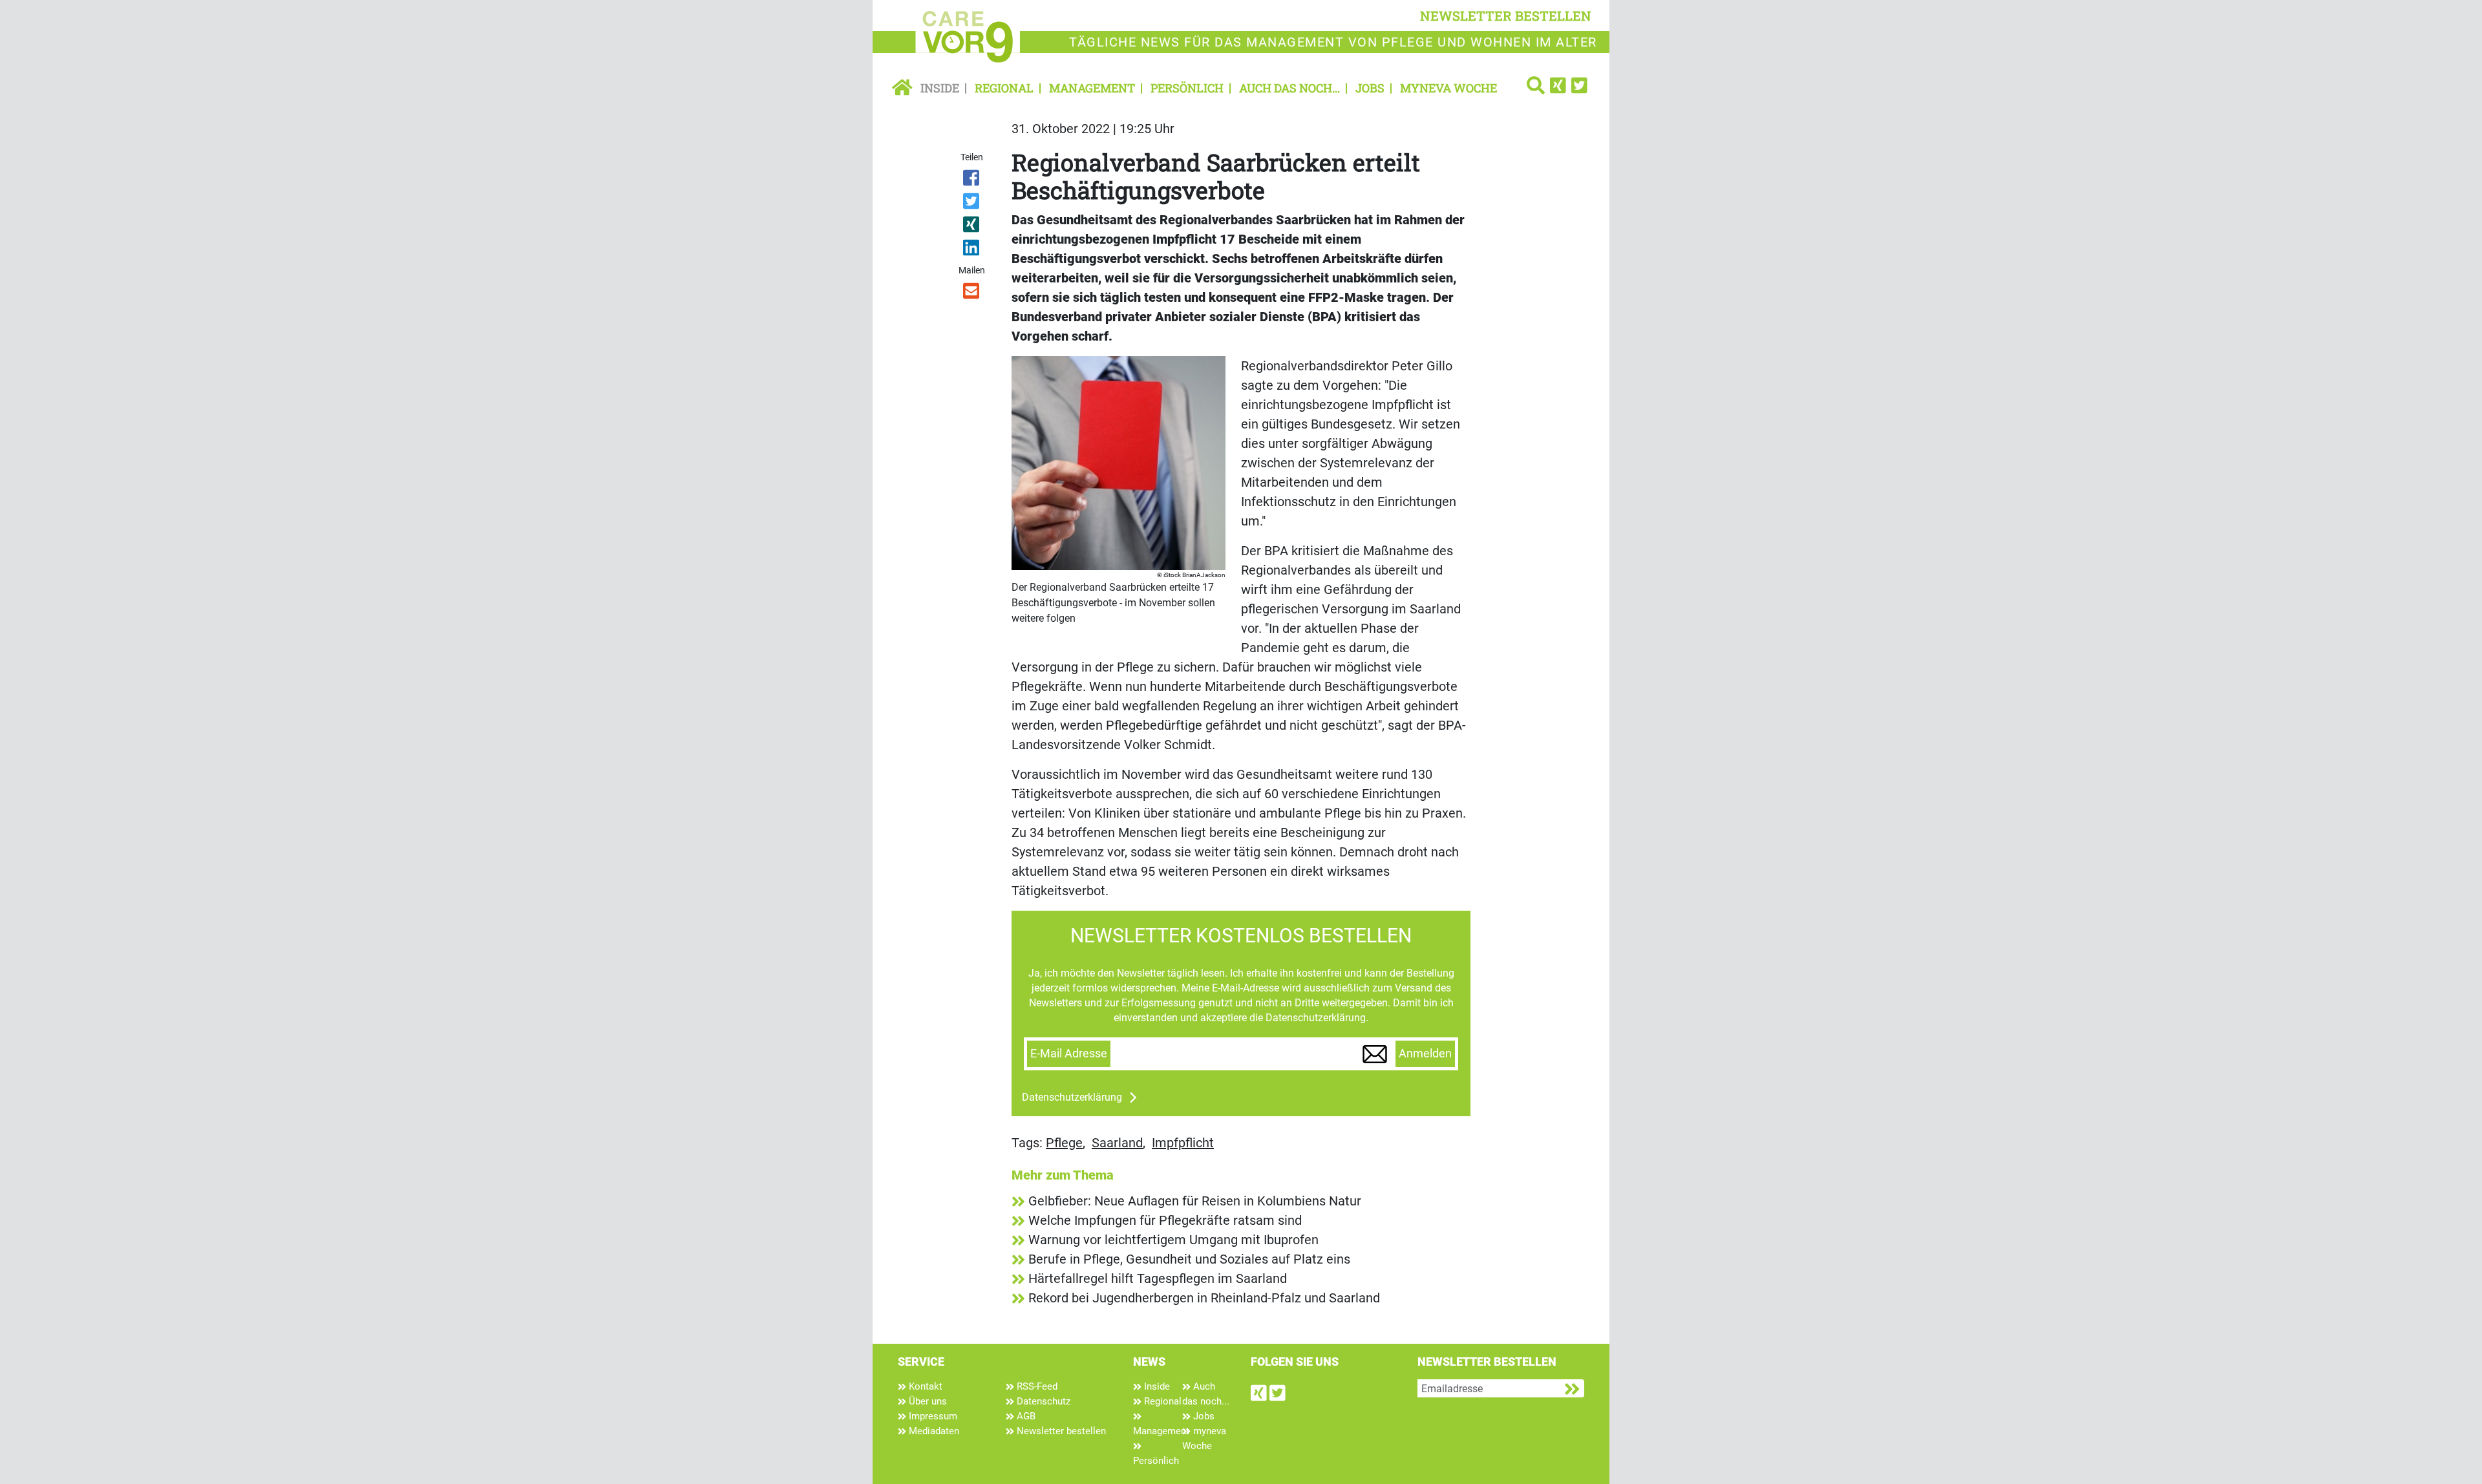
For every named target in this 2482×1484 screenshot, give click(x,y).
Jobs (1370, 88)
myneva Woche (1448, 88)
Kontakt (924, 1386)
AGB (1025, 1416)
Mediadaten (933, 1431)
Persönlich (1187, 88)
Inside (940, 88)
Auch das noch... (1289, 88)
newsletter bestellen (1506, 16)
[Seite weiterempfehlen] (972, 293)
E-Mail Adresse (1069, 1054)
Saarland (1117, 1143)
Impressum (932, 1416)
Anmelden (1425, 1054)
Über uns (927, 1401)
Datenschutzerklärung (1072, 1097)
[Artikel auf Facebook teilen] (972, 180)
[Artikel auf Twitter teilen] (972, 204)
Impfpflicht (1183, 1143)
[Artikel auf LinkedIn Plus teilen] (972, 250)
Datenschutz (1042, 1401)
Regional (1004, 88)
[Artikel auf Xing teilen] (972, 227)
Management (1092, 88)
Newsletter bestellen (1060, 1431)
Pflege (1064, 1143)
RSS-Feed (1036, 1386)
